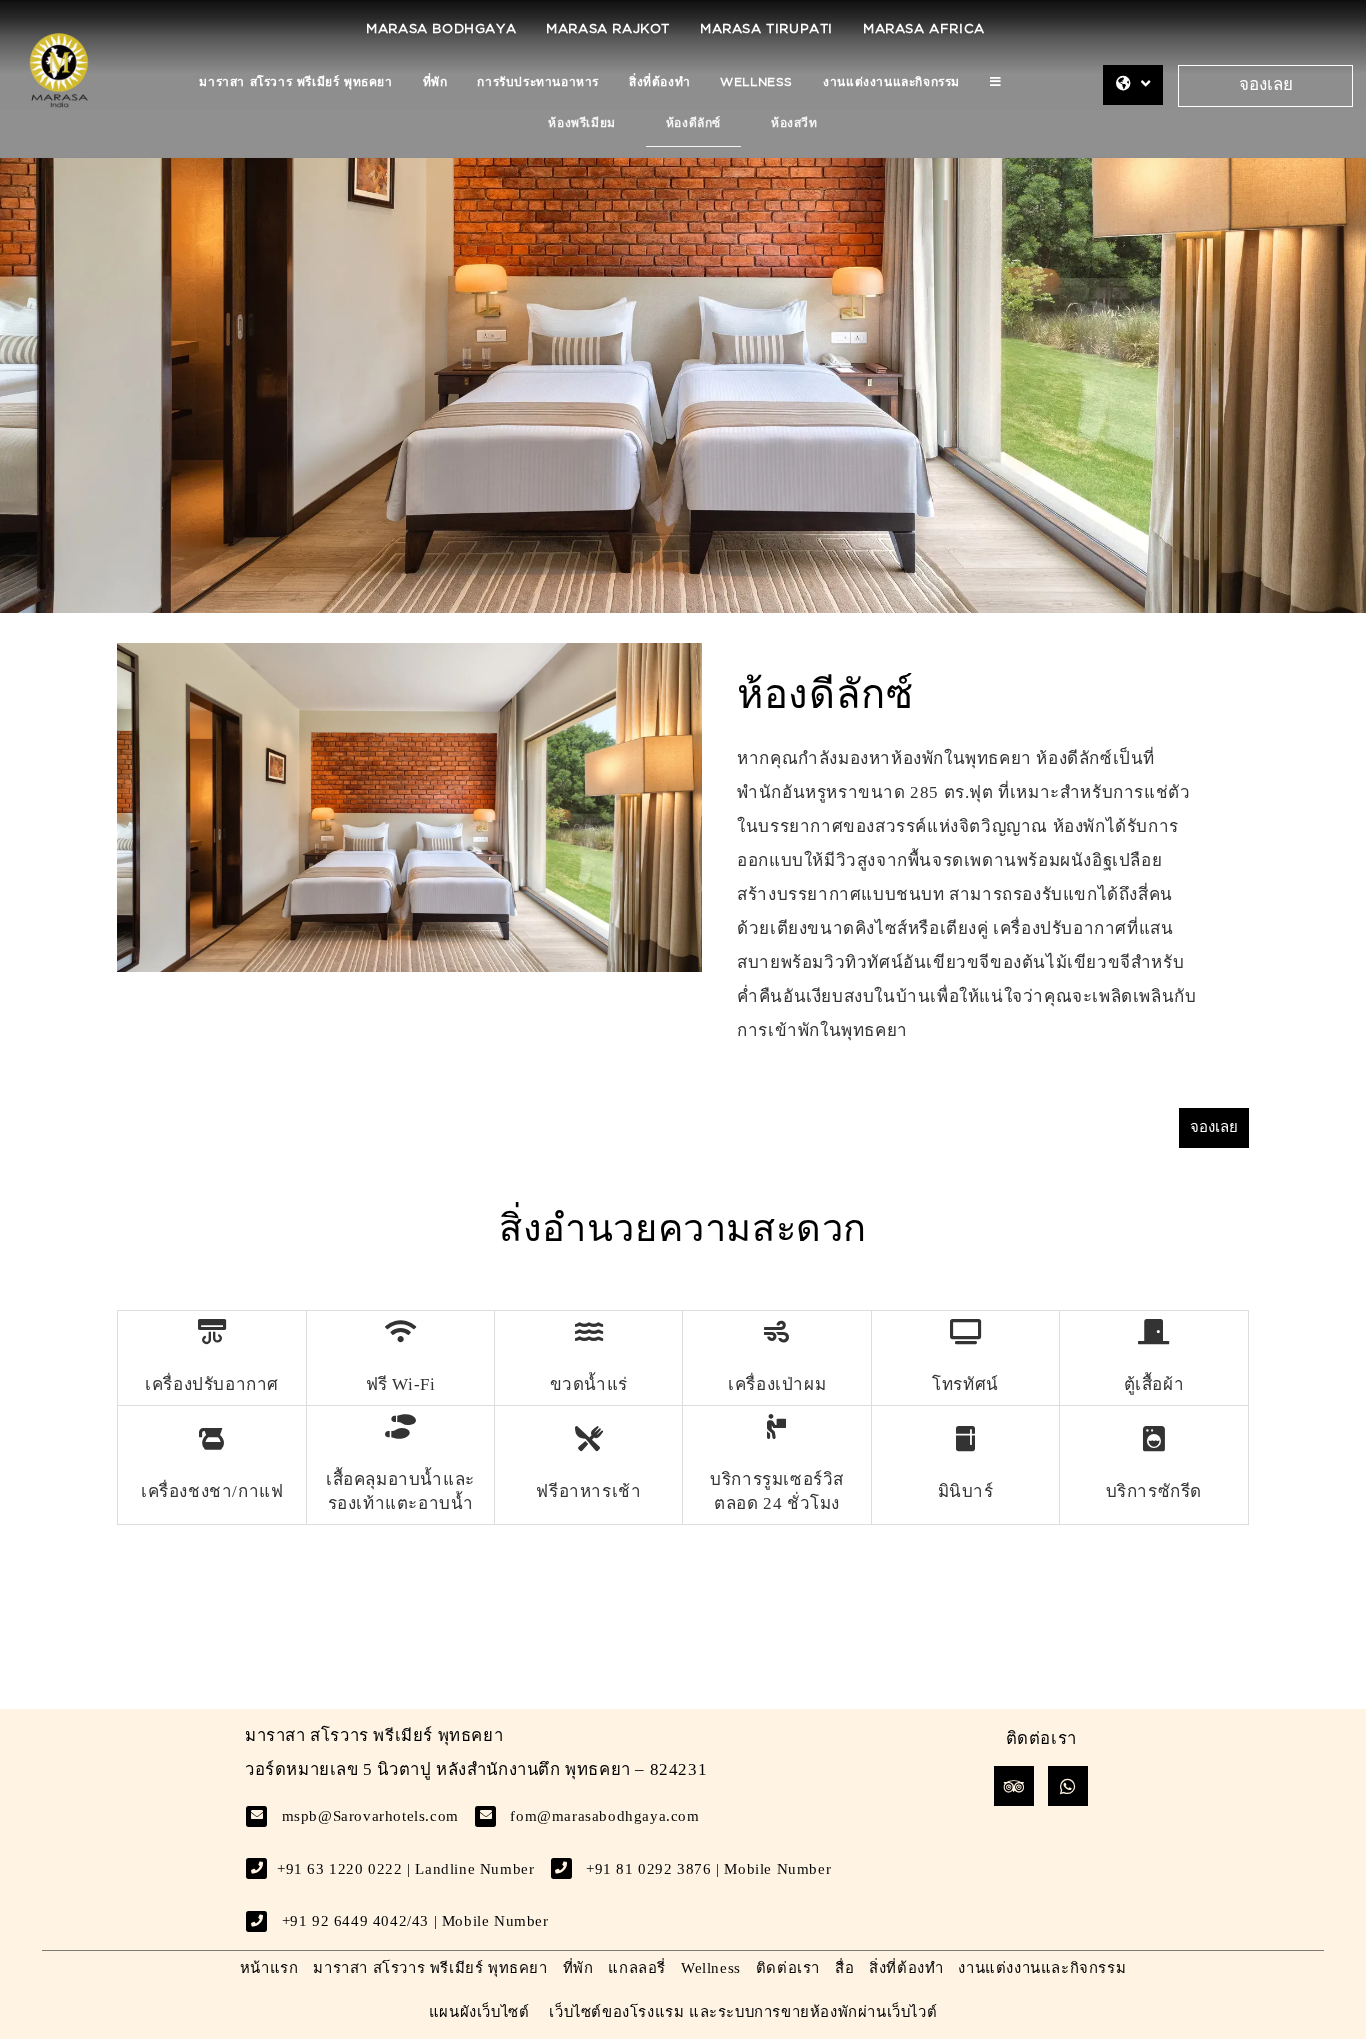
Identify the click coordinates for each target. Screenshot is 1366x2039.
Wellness (756, 82)
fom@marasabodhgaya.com (604, 1816)
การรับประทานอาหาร (538, 82)
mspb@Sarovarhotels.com (370, 1816)
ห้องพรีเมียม (581, 123)
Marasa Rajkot (608, 29)
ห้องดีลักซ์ (693, 123)
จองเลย (1266, 85)
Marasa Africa (924, 29)
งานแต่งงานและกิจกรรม (891, 82)
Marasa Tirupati (766, 29)
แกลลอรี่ (637, 1968)
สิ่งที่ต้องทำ (659, 82)
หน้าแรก (269, 1968)
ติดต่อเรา (788, 1968)
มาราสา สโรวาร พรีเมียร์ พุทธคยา (295, 82)
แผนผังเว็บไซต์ (479, 2012)
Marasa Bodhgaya (441, 29)
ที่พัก (435, 82)
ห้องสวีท (794, 123)
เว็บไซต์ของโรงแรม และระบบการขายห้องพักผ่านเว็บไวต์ (743, 2012)
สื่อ (844, 1968)
